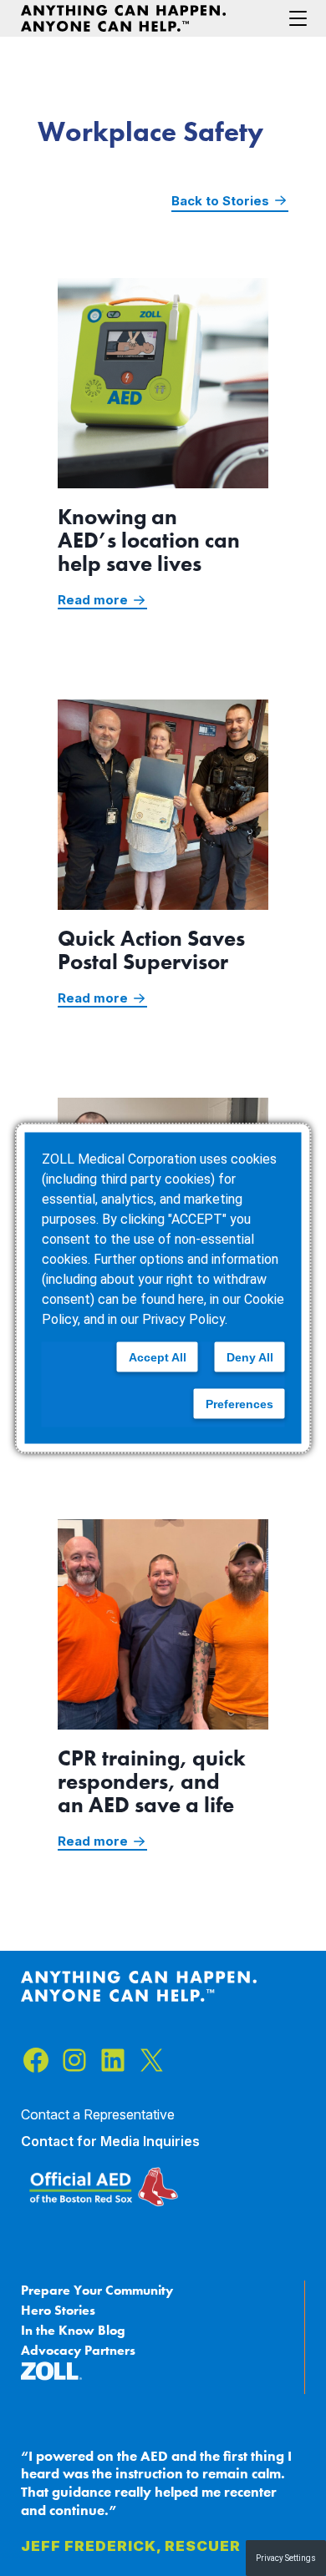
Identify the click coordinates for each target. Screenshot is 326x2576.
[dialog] (163, 1288)
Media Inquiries (150, 2141)
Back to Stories (220, 201)
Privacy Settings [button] (286, 2558)
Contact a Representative (98, 2114)
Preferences (239, 1404)
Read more (102, 601)
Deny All (250, 1357)
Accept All (158, 1357)
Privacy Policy (183, 1319)
